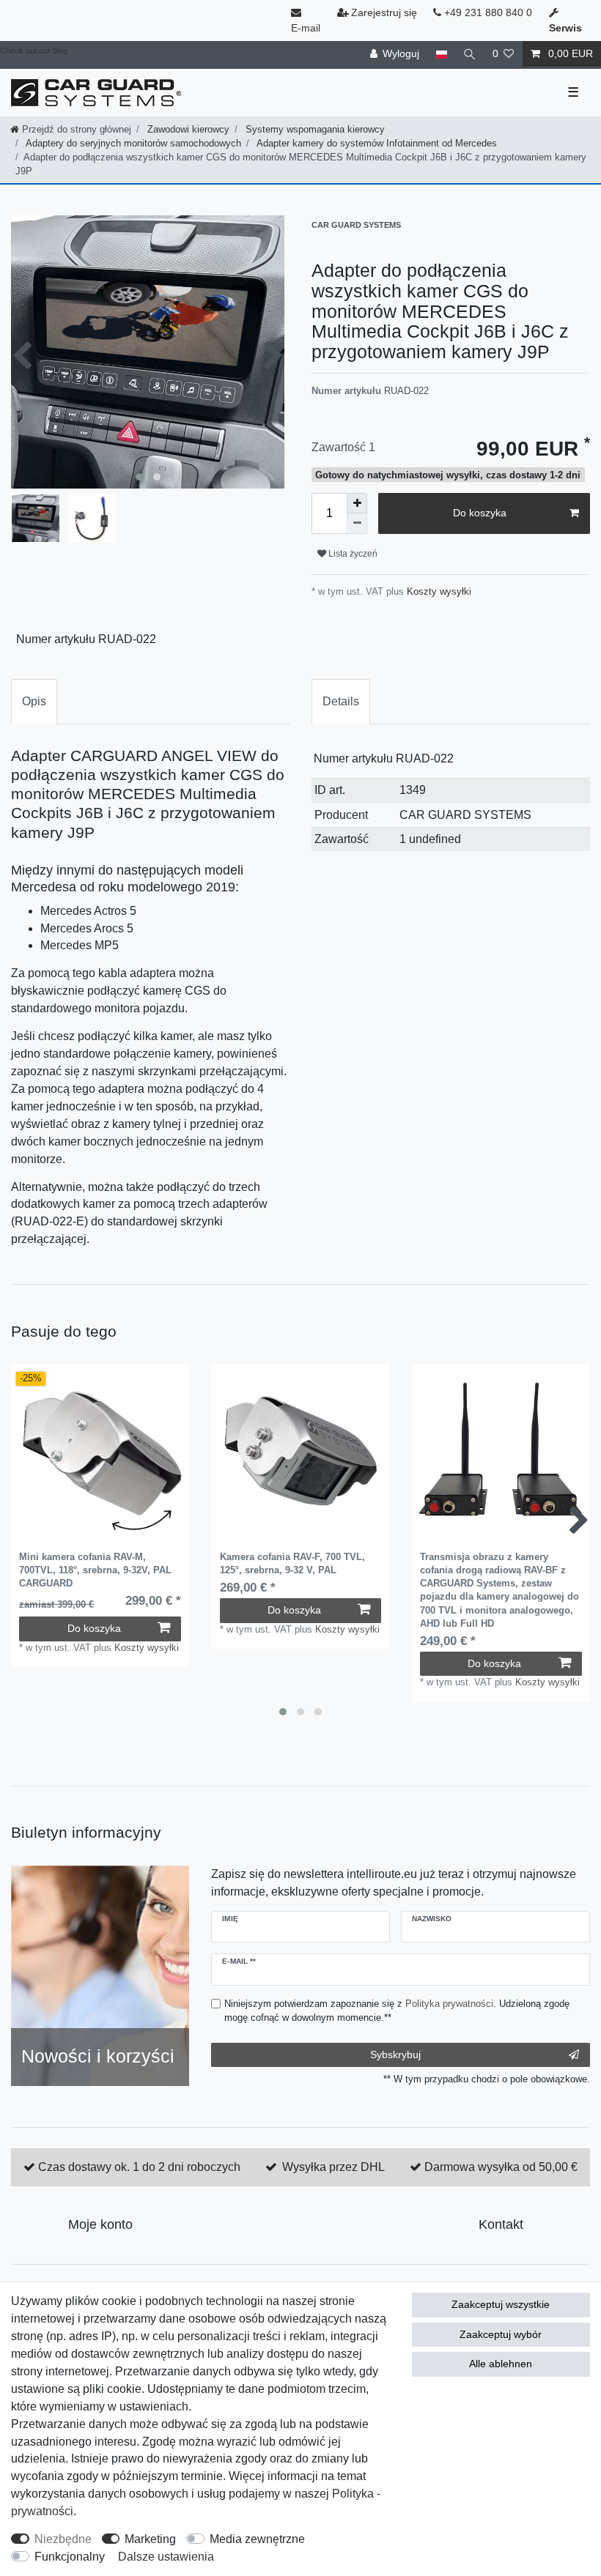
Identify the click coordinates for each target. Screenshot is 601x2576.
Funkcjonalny (70, 2557)
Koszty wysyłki (438, 591)
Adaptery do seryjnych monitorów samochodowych (132, 143)
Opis (34, 701)
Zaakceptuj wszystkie (501, 2304)
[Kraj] (441, 54)
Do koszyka (480, 513)
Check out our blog (34, 51)
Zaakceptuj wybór (501, 2334)
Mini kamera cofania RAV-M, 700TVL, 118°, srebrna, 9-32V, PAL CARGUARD (95, 1570)
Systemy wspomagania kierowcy (314, 129)
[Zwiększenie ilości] (357, 503)
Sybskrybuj (395, 2055)
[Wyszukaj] (470, 54)
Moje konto (100, 2224)
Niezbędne (63, 2539)
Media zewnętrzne (257, 2539)
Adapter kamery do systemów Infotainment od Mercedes (376, 143)
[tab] (34, 702)
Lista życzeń (352, 554)
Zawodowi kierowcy (187, 129)
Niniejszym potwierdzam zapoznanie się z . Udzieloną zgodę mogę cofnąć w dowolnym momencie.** (397, 2011)
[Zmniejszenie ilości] (357, 524)
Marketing (150, 2539)
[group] (100, 1453)
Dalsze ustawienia (166, 2557)
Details (341, 701)
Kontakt (501, 2224)
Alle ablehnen (501, 2364)
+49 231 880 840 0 (487, 12)
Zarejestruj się (384, 12)
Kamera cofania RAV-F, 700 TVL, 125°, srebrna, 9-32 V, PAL (292, 1563)
